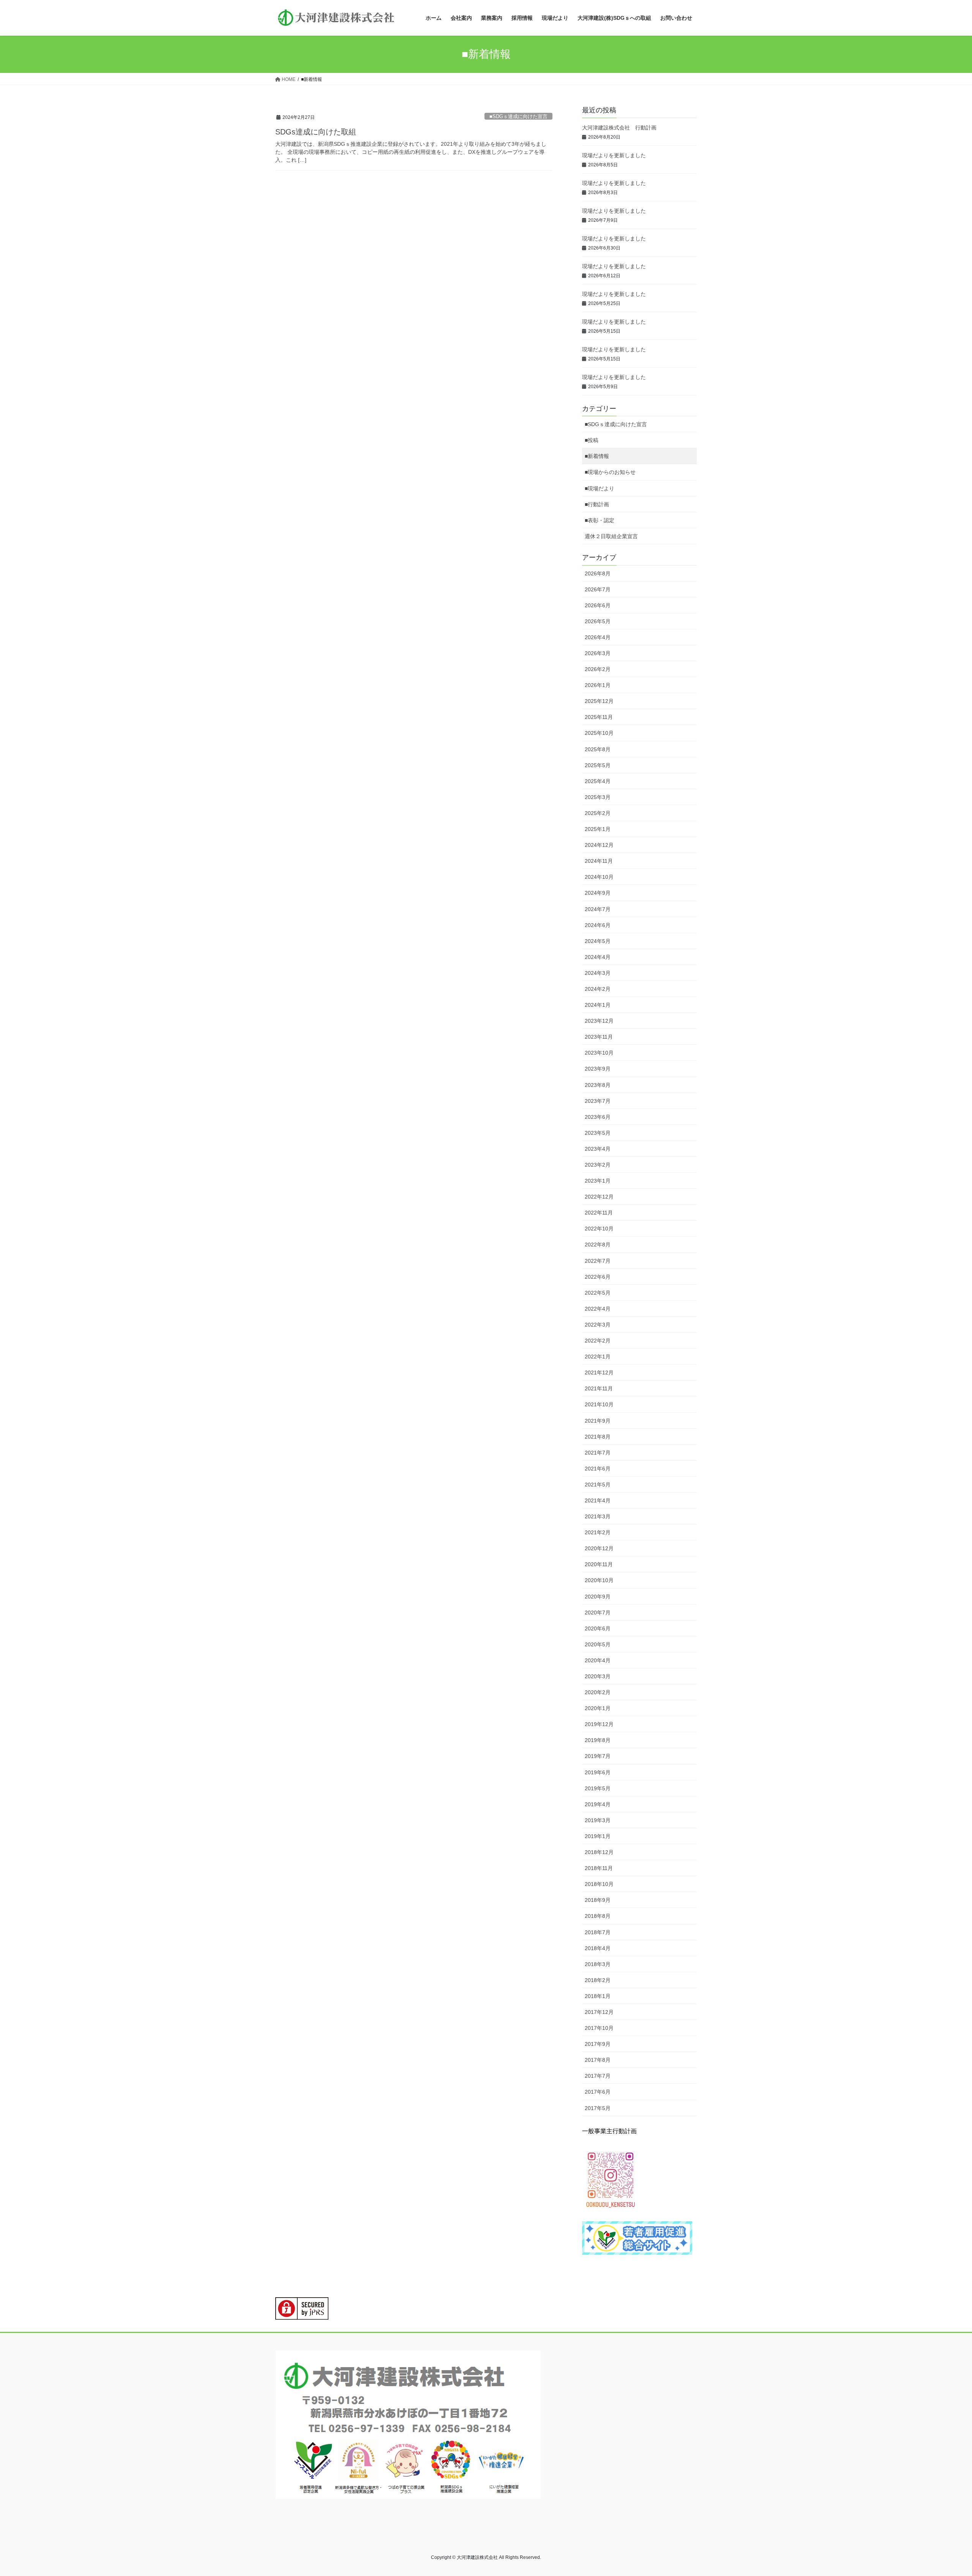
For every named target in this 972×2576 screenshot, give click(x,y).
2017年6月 (598, 2092)
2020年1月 (598, 1708)
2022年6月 (598, 1277)
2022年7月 (598, 1261)
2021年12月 (599, 1372)
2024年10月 (599, 877)
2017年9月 (598, 2044)
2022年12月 (599, 1197)
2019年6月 (598, 1772)
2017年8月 (598, 2060)
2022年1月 (598, 1357)
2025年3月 (598, 797)
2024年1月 (598, 1005)
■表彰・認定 (600, 520)
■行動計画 (597, 504)
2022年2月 (598, 1341)
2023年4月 (598, 1149)
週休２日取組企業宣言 (611, 536)
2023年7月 (598, 1101)
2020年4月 (598, 1660)
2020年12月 (599, 1548)
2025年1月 (598, 829)
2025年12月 (599, 701)
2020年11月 (599, 1564)
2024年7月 (598, 909)
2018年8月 (598, 1916)
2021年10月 (599, 1404)
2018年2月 (598, 1980)
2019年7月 (598, 1756)
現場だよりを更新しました (614, 155)
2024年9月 (598, 893)
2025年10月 (599, 733)
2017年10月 (599, 2028)
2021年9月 (598, 1421)
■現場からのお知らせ (610, 472)
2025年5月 (598, 765)
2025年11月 (599, 717)
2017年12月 (599, 2012)
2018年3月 (598, 1964)
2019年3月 (598, 1820)
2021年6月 (598, 1469)
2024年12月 (599, 845)
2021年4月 (598, 1500)
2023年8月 (598, 1085)
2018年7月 (598, 1932)
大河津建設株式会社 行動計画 (619, 128)
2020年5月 (598, 1644)
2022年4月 (598, 1309)
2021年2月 (598, 1532)
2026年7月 (598, 589)
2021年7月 (598, 1453)
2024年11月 (599, 861)
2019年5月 (598, 1788)
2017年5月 (598, 2108)
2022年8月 (598, 1245)
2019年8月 (598, 1740)
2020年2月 (598, 1692)
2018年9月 (598, 1900)
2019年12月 (599, 1724)
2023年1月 (598, 1181)
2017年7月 (598, 2076)
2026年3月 (598, 653)
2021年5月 (598, 1485)
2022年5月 (598, 1293)
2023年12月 (599, 1021)
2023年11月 (599, 1037)
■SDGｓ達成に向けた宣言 (518, 116)
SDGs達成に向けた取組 (316, 132)
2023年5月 (598, 1133)
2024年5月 (598, 941)
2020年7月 (598, 1613)
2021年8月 (598, 1437)
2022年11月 (599, 1213)
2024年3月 (598, 973)
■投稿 (592, 440)
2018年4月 (598, 1948)
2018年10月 (599, 1884)
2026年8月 (598, 573)
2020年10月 (599, 1580)
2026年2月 (598, 669)
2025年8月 (598, 749)
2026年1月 (598, 685)
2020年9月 (598, 1597)
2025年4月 (598, 781)
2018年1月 (598, 1996)
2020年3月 (598, 1676)
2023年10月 (599, 1053)
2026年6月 (598, 605)
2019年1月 (598, 1836)
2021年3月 (598, 1516)
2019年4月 (598, 1804)
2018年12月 (599, 1852)
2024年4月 (598, 957)
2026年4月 (598, 637)
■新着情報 (597, 456)
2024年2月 (598, 989)
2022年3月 (598, 1325)
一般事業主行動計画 (609, 2131)
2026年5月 (598, 621)
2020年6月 (598, 1628)
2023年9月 (598, 1069)
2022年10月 (599, 1229)
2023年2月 (598, 1165)
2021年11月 (599, 1388)
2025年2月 (598, 813)
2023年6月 (598, 1117)
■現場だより (600, 488)
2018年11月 (599, 1868)
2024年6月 (598, 925)
